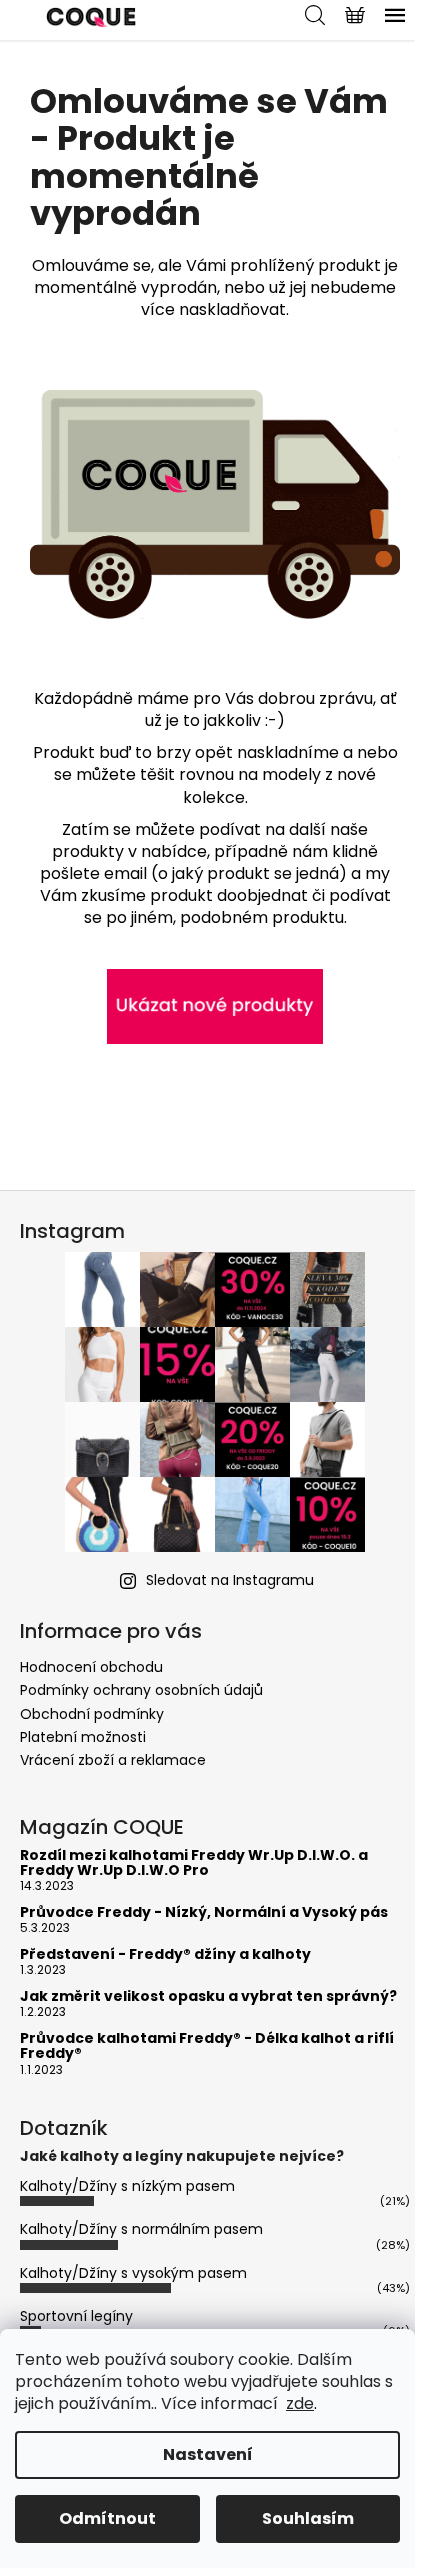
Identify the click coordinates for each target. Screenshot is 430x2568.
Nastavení (208, 2454)
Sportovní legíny (76, 2316)
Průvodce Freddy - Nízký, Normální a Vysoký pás (204, 1912)
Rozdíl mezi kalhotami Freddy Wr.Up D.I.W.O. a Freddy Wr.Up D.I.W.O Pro (194, 1863)
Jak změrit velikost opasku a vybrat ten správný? (208, 1996)
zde (300, 2403)
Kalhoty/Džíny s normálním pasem (141, 2229)
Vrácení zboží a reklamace (113, 1760)
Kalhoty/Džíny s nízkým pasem (127, 2186)
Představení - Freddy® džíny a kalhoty (165, 1954)
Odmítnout (107, 2518)
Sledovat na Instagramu (230, 1580)
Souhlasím (308, 2518)
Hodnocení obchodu (91, 1667)
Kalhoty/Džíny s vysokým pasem (133, 2273)
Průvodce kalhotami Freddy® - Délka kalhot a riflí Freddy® (207, 2046)
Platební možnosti (83, 1737)
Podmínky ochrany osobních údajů (141, 1690)
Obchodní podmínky (92, 1714)
